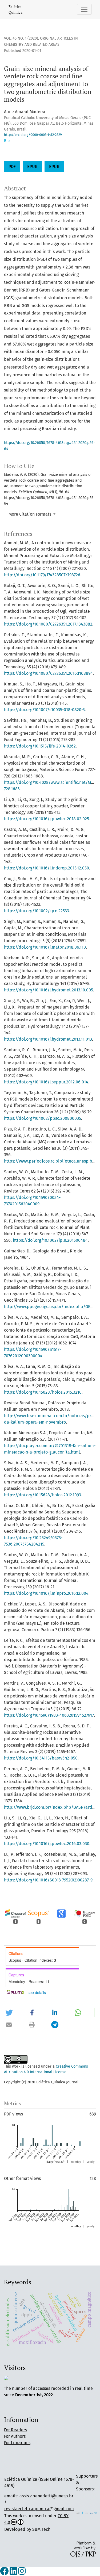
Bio (7, 141)
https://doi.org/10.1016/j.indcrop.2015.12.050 (47, 868)
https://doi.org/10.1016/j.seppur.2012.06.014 (46, 1082)
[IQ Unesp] (83, 2513)
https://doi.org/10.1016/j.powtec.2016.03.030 (47, 1844)
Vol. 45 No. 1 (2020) (21, 38)
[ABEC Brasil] (78, 2513)
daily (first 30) (55, 2162)
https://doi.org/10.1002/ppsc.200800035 (43, 1118)
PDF (12, 166)
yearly (91, 2162)
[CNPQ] (91, 2513)
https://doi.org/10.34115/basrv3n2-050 (41, 1758)
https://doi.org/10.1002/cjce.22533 (37, 911)
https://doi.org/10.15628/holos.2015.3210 (43, 1392)
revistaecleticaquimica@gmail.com (39, 2509)
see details (37, 1992)
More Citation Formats (30, 514)
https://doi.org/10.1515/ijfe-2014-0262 (40, 746)
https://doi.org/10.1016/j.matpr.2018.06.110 (45, 947)
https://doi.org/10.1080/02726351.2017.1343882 (48, 624)
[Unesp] (87, 2513)
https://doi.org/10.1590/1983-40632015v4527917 (49, 1715)
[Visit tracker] (6, 2378)
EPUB (32, 166)
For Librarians (17, 2443)
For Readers (15, 2430)
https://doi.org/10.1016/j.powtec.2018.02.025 (47, 819)
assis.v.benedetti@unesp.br (46, 2496)
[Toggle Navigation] (84, 9)
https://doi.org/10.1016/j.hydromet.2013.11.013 (48, 1039)
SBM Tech (41, 2529)
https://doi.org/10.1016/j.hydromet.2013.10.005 (49, 990)
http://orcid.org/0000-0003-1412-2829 (33, 135)
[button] (15, 2012)
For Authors (15, 2436)
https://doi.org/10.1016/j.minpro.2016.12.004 (46, 1593)
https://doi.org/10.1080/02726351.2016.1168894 (48, 673)
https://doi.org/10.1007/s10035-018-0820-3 (44, 710)
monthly (76, 2162)
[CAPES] (96, 2513)
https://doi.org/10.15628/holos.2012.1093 (43, 1495)
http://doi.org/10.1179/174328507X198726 (42, 575)
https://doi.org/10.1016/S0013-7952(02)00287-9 (48, 1880)
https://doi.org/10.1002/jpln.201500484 (50, 1240)
